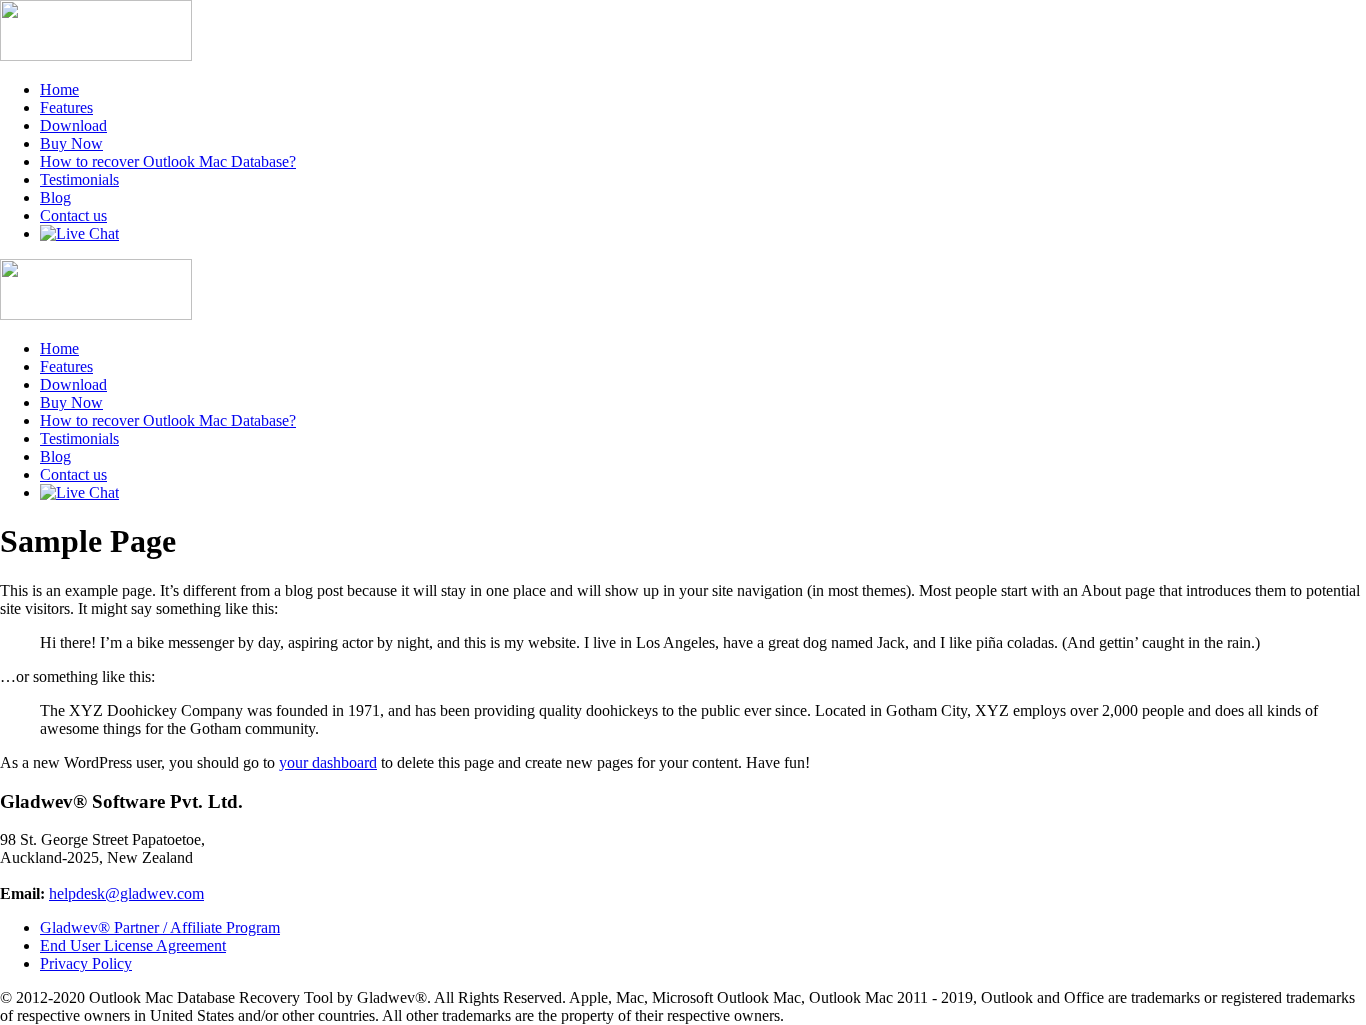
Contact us (73, 215)
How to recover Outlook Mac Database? (168, 161)
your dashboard (328, 762)
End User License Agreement (133, 945)
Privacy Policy (86, 963)
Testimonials (79, 179)
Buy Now (71, 143)
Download (73, 125)
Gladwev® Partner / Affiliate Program (160, 927)
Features (66, 107)
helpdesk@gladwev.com (126, 893)
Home (59, 89)
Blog (55, 197)
